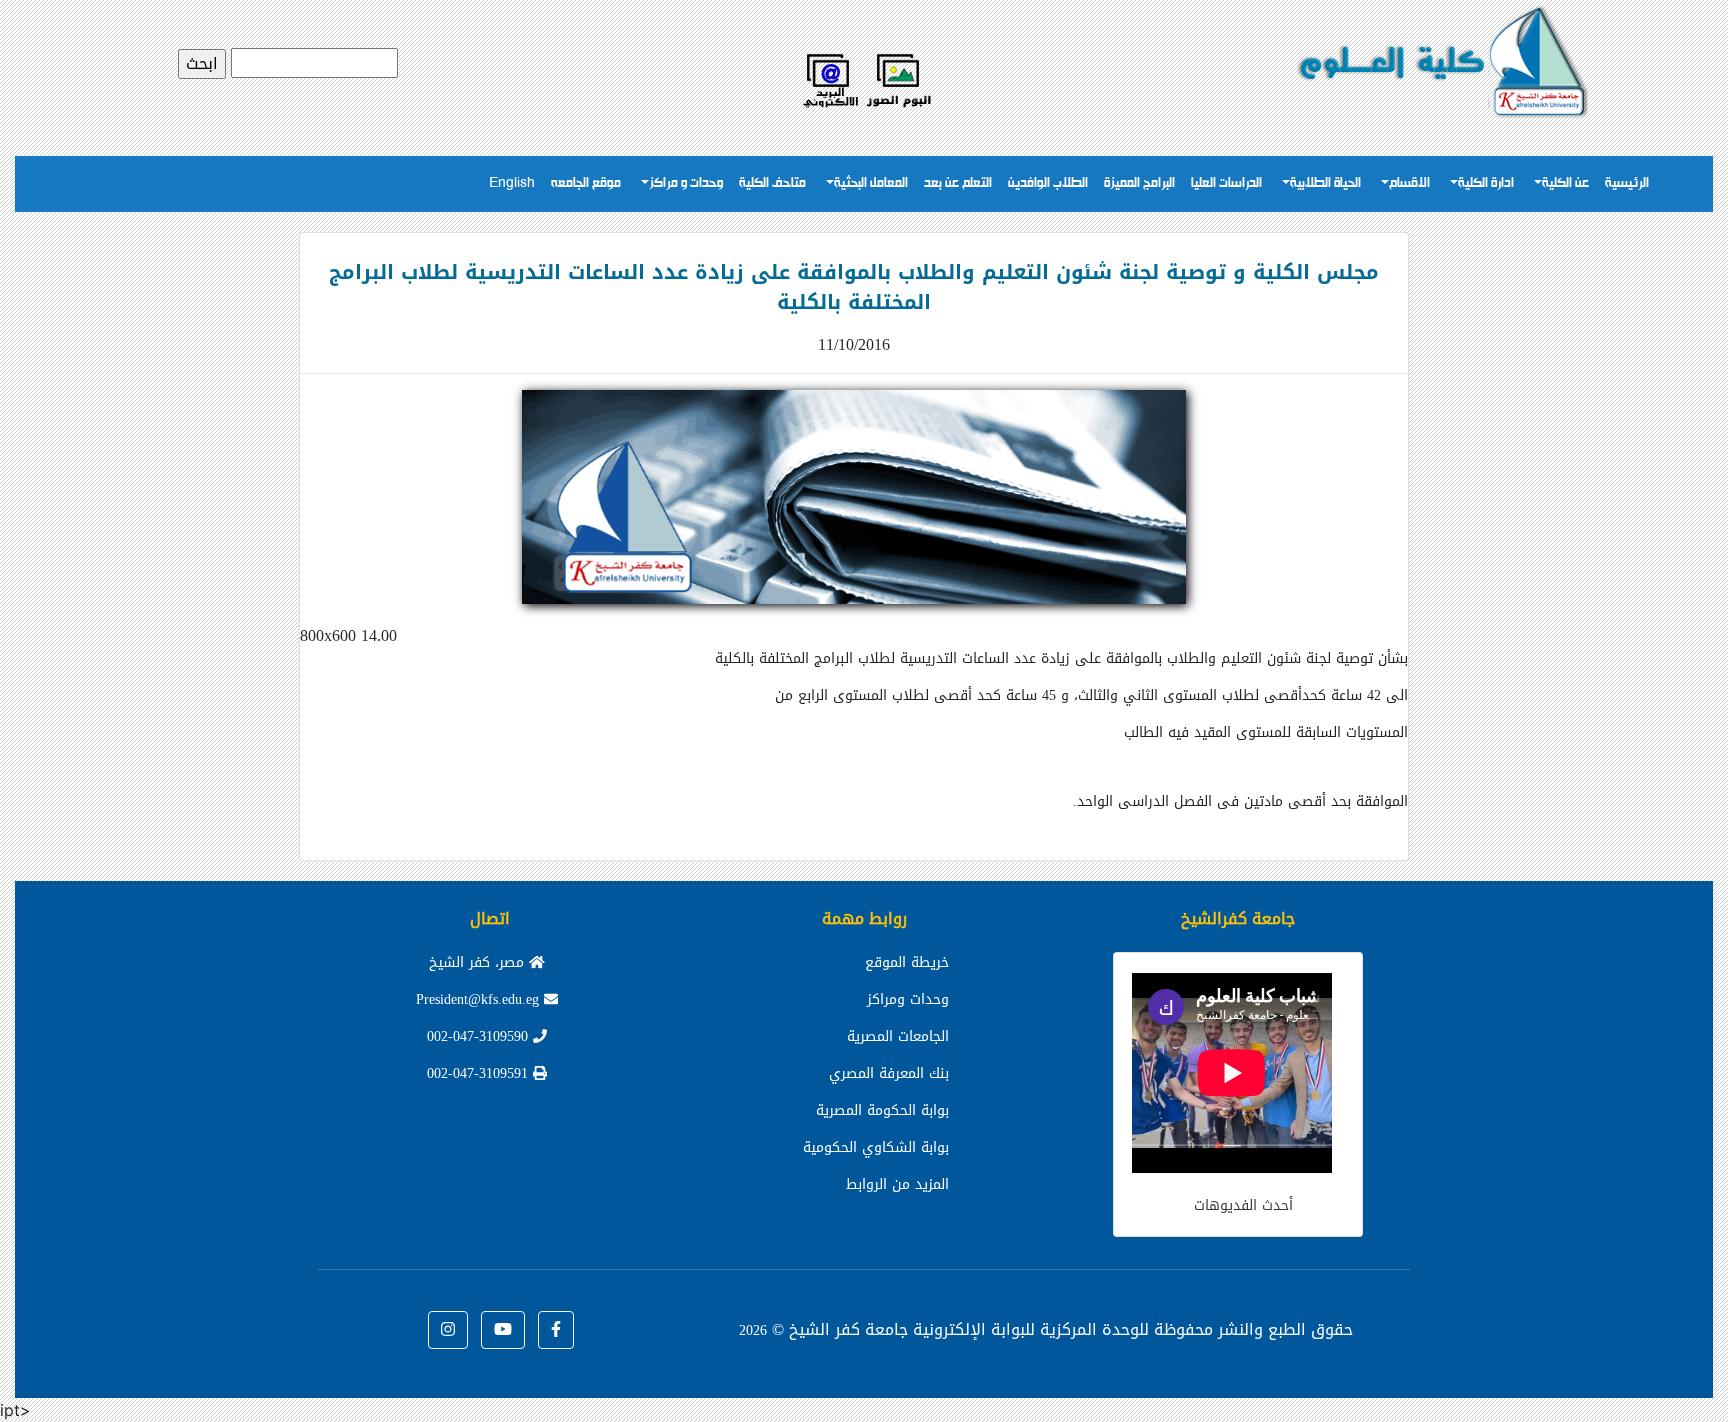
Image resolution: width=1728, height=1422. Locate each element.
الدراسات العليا (1226, 183)
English (512, 183)
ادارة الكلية (1486, 183)
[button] (556, 1330)
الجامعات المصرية (898, 1036)
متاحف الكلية (772, 183)
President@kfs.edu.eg (480, 999)
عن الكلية (1565, 183)
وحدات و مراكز (686, 183)
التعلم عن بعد (958, 183)
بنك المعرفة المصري (889, 1073)
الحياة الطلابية (1325, 183)
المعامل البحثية (871, 183)
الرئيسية (1627, 183)
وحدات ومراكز (908, 999)
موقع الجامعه (586, 183)
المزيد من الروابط (897, 1184)
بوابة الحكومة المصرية (882, 1110)
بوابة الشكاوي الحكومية (876, 1147)
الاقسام (1409, 183)
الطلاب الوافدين (1048, 183)
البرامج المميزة (1139, 183)
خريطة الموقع (907, 962)
